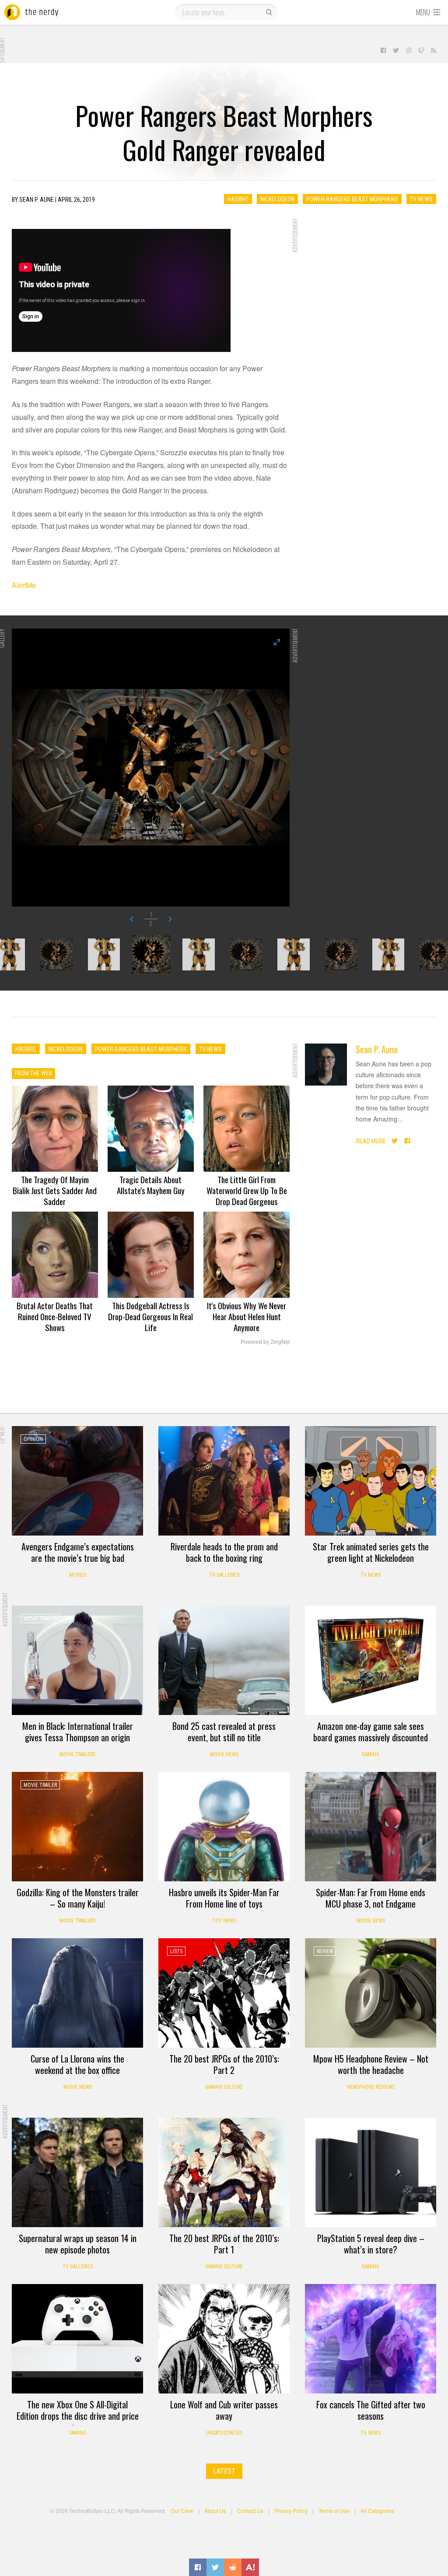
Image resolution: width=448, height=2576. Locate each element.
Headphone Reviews (371, 2087)
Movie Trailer (40, 1619)
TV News (421, 199)
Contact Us (250, 2511)
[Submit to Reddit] (233, 2567)
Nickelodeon (277, 199)
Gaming (371, 1754)
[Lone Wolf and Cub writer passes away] (224, 2339)
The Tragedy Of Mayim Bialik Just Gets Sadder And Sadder (55, 1190)
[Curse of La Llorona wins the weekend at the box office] (77, 1993)
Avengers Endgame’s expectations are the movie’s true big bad (78, 1552)
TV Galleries (224, 1575)
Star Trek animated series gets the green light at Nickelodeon (371, 1552)
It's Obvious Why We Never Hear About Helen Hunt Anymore (247, 1316)
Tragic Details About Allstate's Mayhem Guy (151, 1185)
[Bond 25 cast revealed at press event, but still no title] (224, 1660)
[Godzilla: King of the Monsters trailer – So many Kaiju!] (77, 1827)
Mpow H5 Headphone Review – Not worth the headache (371, 2064)
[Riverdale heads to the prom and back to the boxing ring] (224, 1481)
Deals (324, 1619)
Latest (224, 2471)
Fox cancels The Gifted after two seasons (371, 2410)
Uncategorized (224, 2433)
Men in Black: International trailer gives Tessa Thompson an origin (78, 1732)
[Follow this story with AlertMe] (250, 2567)
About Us (215, 2511)
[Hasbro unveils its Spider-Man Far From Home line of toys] (224, 1827)
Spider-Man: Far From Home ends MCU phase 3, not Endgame (371, 1898)
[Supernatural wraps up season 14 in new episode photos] (77, 2172)
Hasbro (238, 199)
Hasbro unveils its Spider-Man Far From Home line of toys (224, 1898)
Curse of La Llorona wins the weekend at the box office (77, 2064)
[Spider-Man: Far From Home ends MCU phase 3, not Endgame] (371, 1827)
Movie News (224, 1754)
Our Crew (182, 2511)
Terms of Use (334, 2511)
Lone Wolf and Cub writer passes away (224, 2410)
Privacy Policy (291, 2511)
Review (325, 1951)
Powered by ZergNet (265, 1342)
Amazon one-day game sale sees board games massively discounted (371, 1732)
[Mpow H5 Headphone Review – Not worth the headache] (371, 1993)
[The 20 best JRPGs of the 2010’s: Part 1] (224, 2172)
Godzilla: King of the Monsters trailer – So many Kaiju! (78, 1898)
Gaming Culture (224, 2087)
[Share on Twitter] (215, 2567)
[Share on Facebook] (198, 2567)
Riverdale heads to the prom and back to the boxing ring (224, 1552)
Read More (371, 1141)
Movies (78, 1575)
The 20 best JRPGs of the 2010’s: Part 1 (224, 2244)
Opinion (33, 1439)
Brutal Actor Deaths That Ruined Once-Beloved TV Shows (55, 1316)
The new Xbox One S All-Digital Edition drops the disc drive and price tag (78, 2416)
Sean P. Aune (377, 1049)
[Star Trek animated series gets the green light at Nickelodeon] (371, 1481)
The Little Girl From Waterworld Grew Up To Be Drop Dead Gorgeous (247, 1190)
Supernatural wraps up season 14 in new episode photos (78, 2244)
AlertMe (24, 585)
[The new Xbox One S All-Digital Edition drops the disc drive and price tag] (77, 2339)
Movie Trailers (77, 1754)
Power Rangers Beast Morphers (352, 199)
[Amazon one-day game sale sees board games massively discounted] (371, 1660)
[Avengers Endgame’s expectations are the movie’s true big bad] (77, 1481)
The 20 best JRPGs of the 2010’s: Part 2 (224, 2064)
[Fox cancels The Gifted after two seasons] (371, 2339)
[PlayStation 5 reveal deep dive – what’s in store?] (371, 2172)
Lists (176, 1951)
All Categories (377, 2511)
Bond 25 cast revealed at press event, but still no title (224, 1732)
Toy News (224, 1921)
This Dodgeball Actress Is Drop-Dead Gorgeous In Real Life (150, 1316)
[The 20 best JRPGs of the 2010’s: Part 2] (224, 1993)
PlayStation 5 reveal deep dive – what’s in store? (371, 2244)
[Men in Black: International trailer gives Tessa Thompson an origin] (77, 1660)
